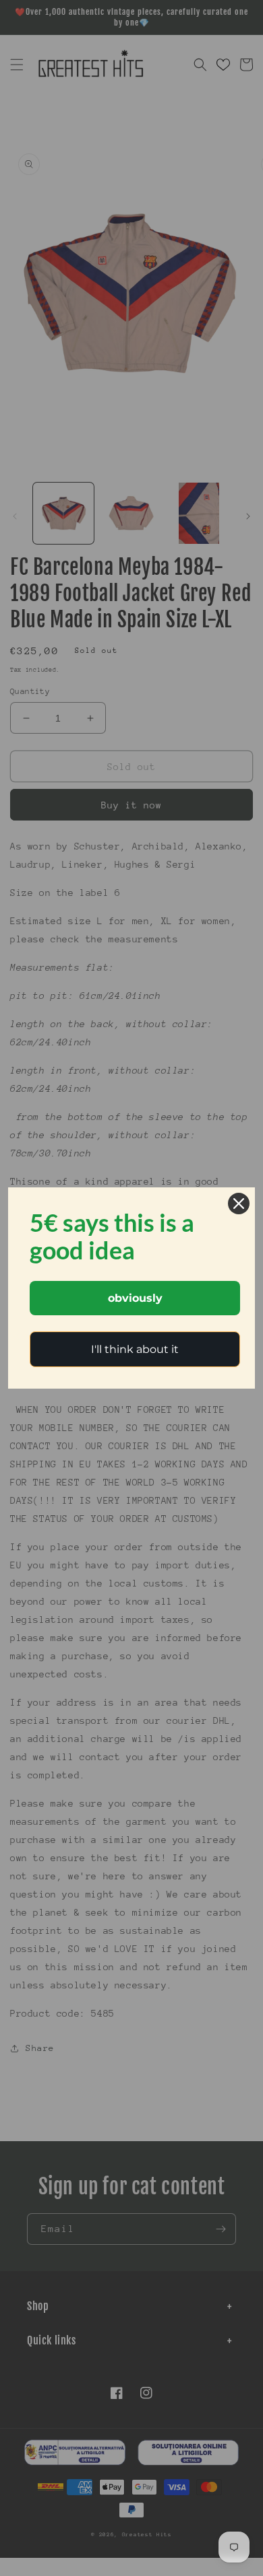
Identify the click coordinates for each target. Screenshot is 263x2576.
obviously (135, 1298)
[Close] (239, 1204)
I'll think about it (135, 1349)
